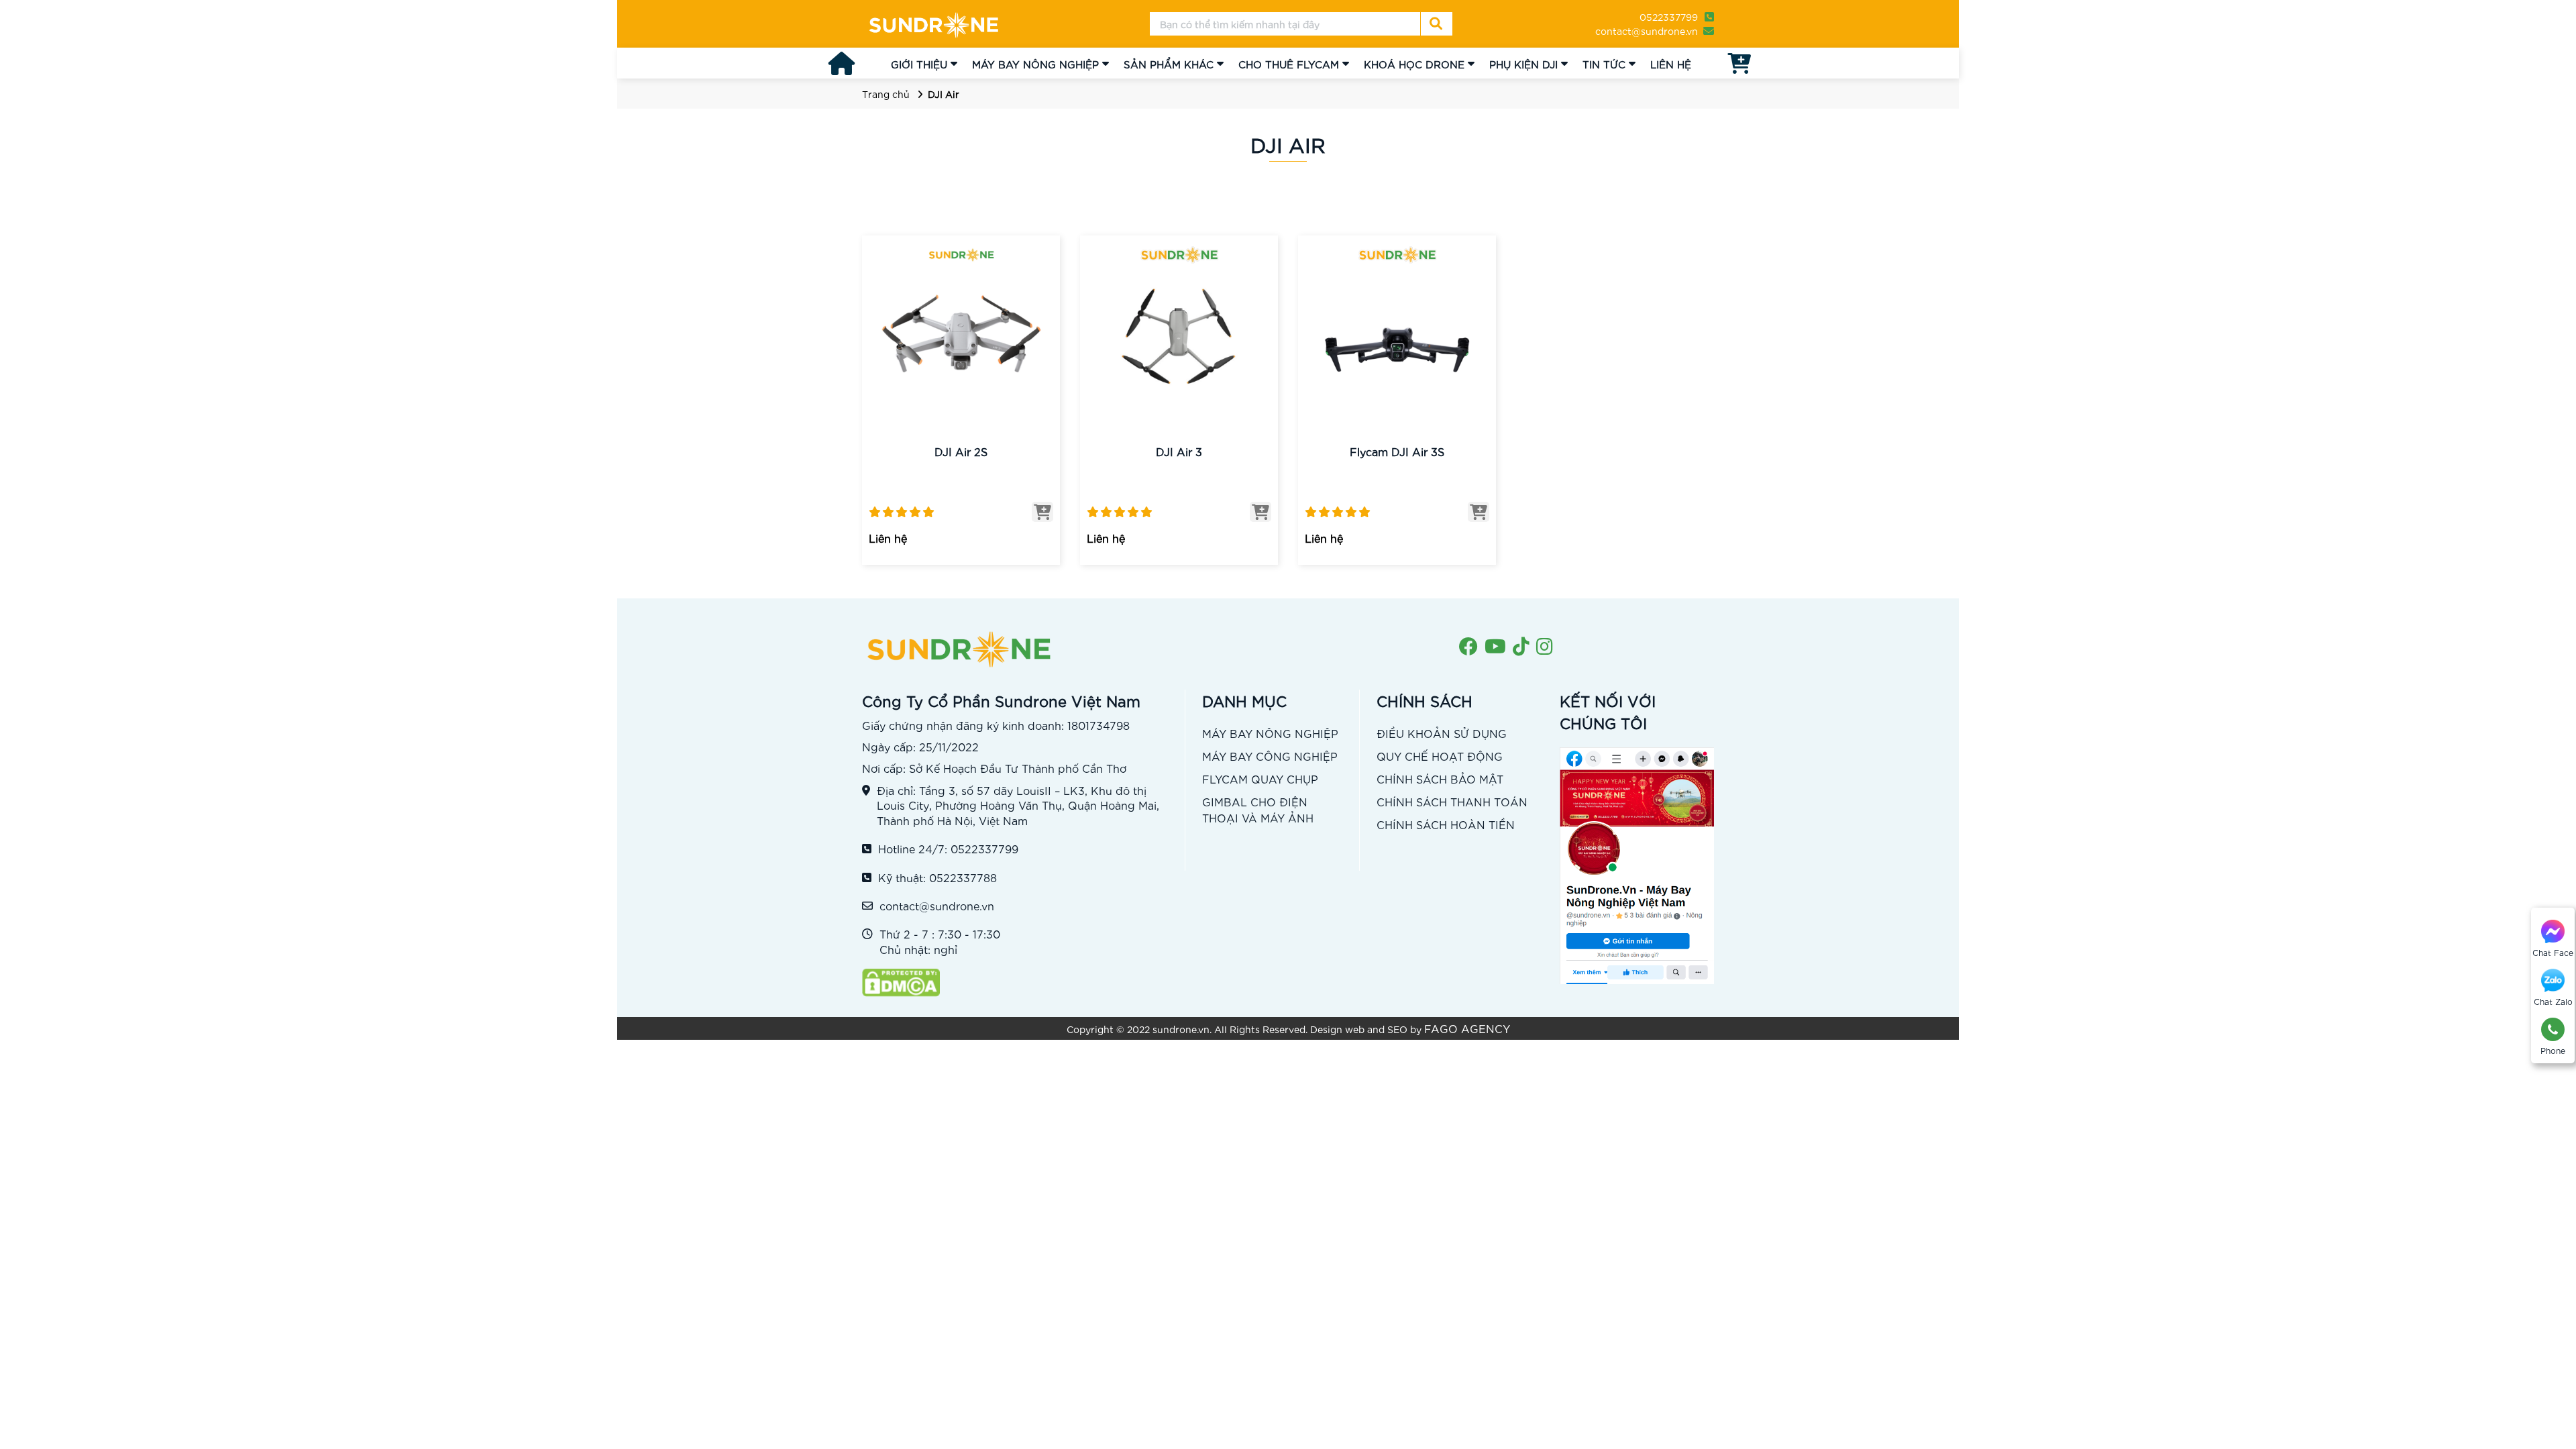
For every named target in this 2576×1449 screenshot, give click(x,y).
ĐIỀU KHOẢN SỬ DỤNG (1442, 733)
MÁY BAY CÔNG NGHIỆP (1270, 756)
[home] (934, 24)
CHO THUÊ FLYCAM (1289, 64)
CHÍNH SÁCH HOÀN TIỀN (1446, 824)
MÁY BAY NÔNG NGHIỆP (1035, 64)
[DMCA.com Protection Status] (1017, 983)
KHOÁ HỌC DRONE (1414, 64)
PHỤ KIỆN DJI (1523, 64)
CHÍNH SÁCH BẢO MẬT (1440, 779)
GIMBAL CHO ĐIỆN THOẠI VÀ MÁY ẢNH (1258, 809)
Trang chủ (886, 94)
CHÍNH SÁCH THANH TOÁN (1452, 801)
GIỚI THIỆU (919, 64)
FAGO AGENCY (1467, 1028)
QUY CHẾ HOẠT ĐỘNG (1440, 756)
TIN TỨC (1604, 64)
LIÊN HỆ (1671, 64)
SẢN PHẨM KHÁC (1169, 64)
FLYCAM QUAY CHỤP (1260, 779)
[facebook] (1468, 647)
